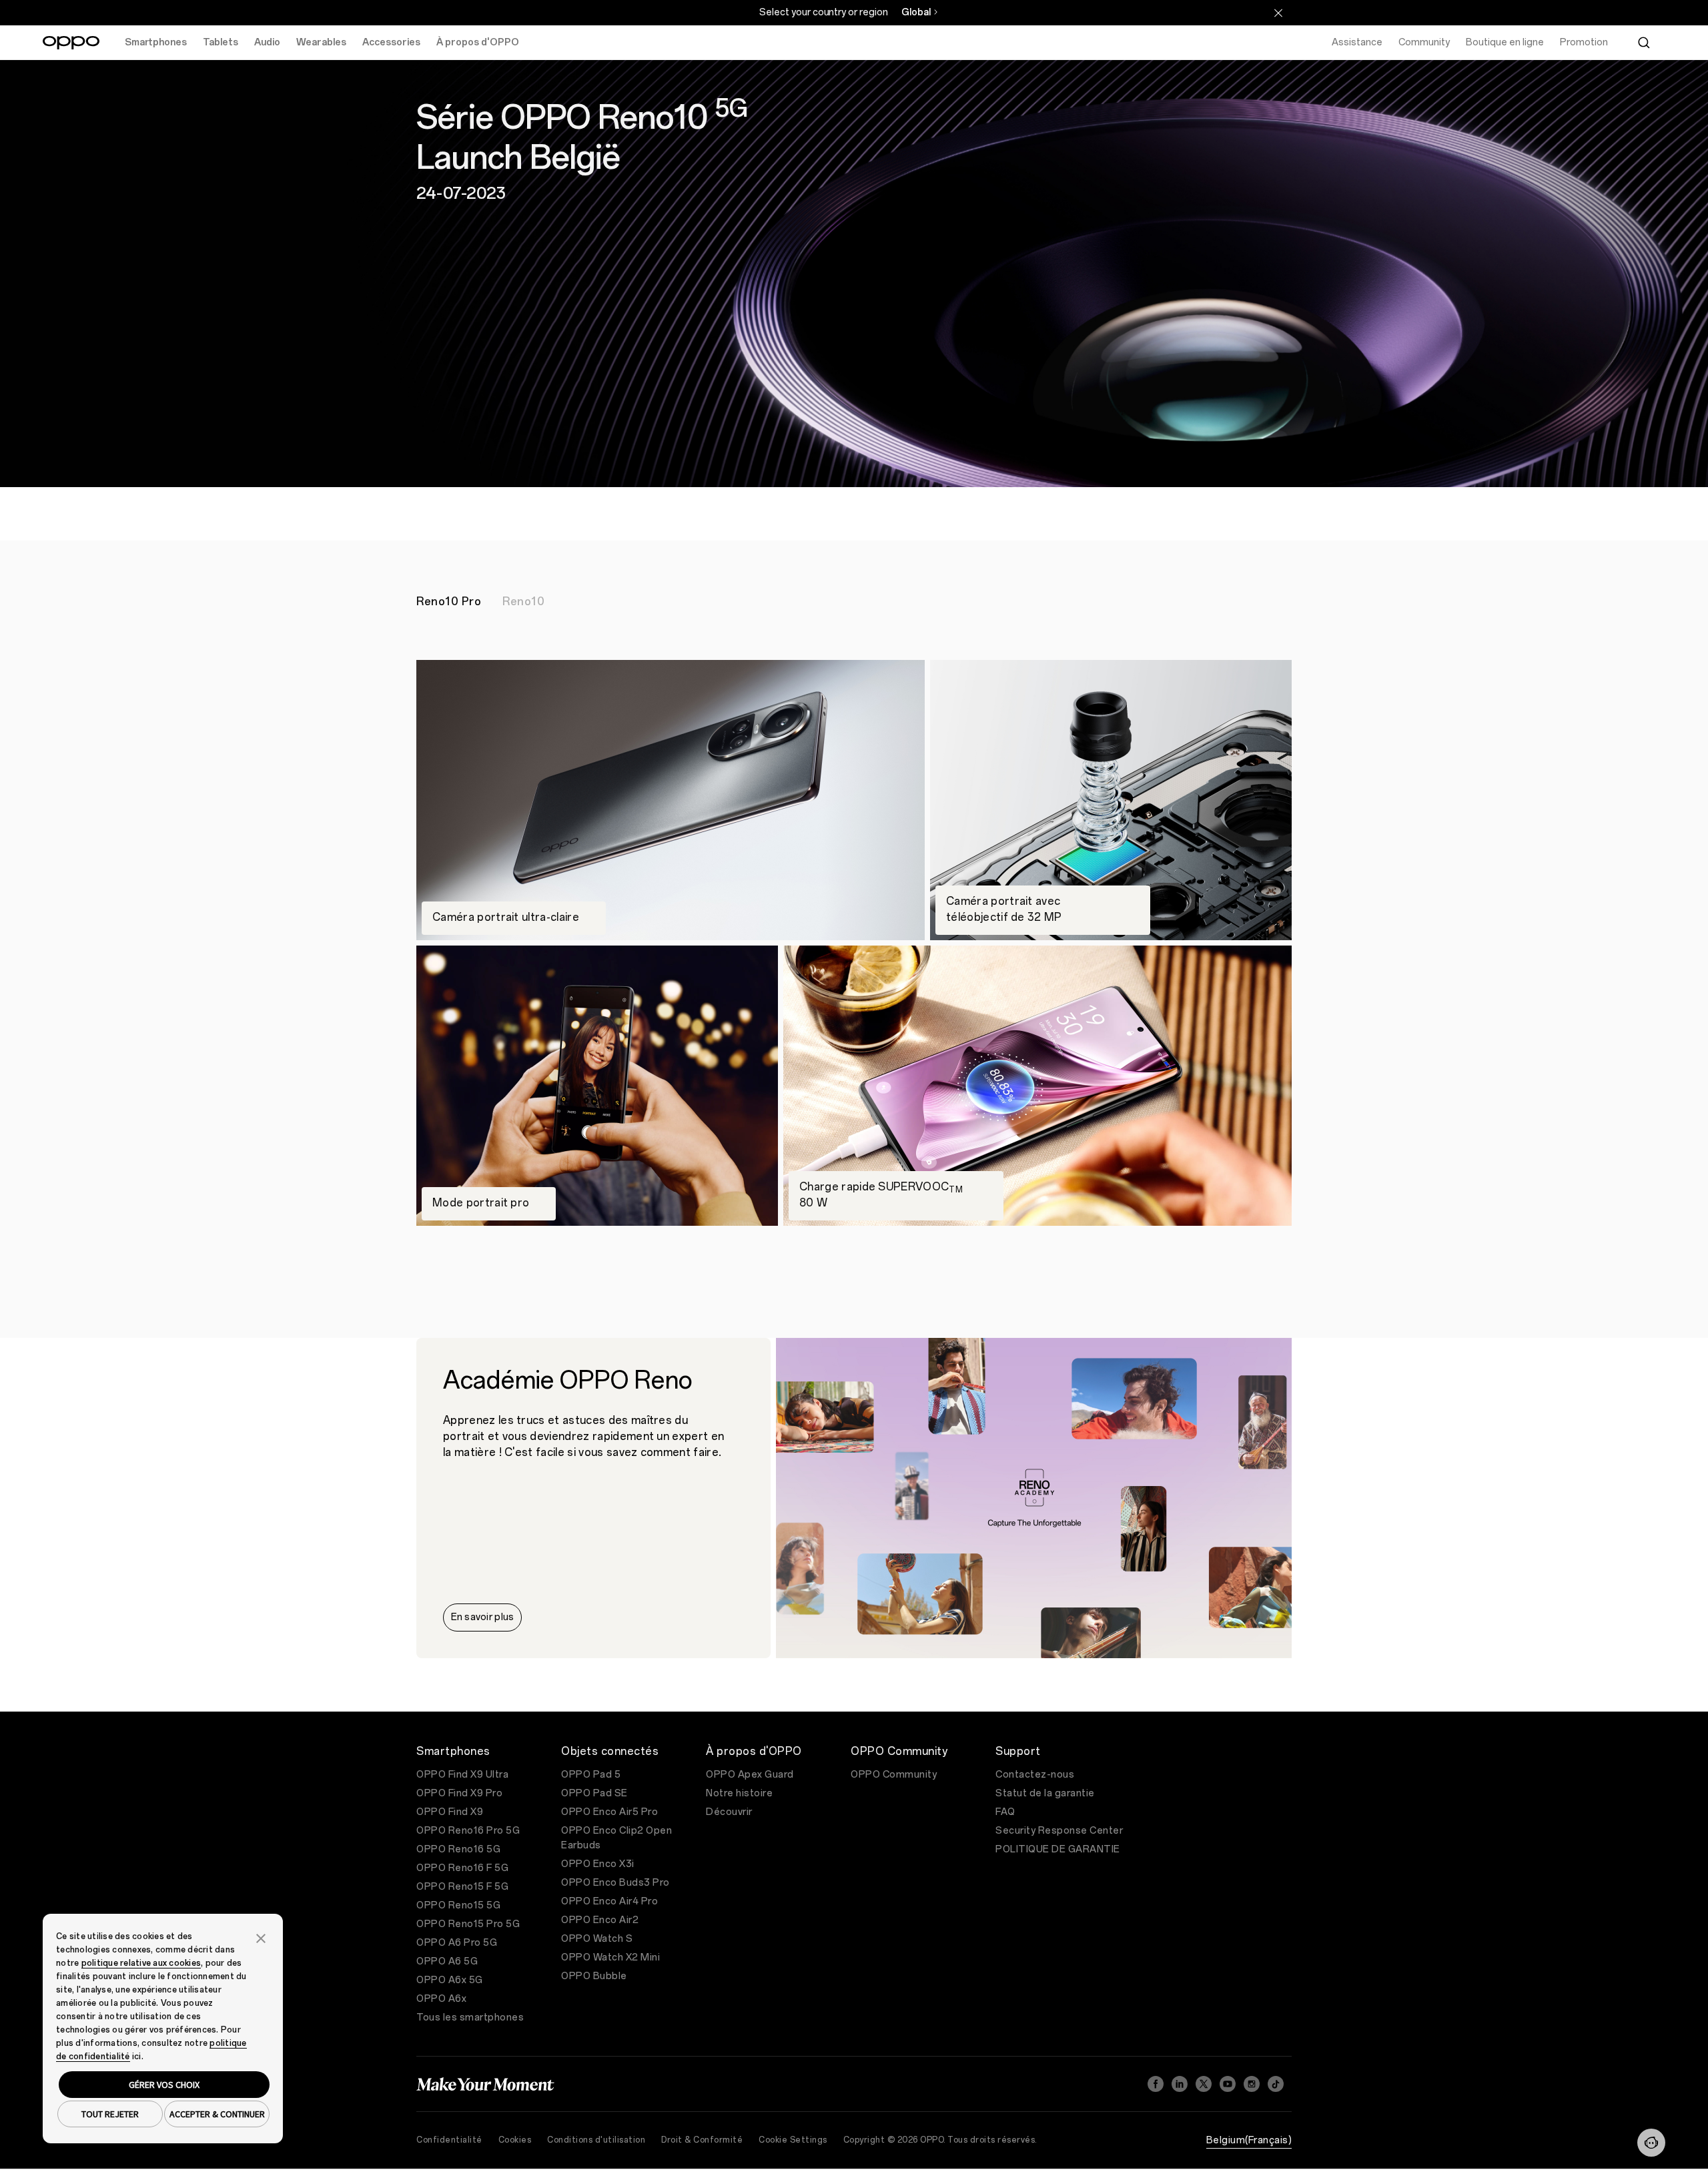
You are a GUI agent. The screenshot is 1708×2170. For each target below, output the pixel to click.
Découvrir (729, 1812)
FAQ (1005, 1812)
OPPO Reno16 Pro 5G (468, 1831)
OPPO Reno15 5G (458, 1905)
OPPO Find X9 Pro (459, 1793)
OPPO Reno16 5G (458, 1849)
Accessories (391, 42)
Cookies (515, 2140)
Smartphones (156, 42)
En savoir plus (483, 1617)
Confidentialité (449, 2140)
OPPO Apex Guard (750, 1775)
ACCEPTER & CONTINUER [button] (217, 2114)
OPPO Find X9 (450, 1812)
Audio (267, 42)
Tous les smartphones (470, 2018)
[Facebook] (1156, 2084)
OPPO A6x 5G (450, 1980)
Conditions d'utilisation (596, 2140)
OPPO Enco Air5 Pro (609, 1812)
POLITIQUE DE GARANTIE (1058, 1849)
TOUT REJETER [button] (110, 2114)
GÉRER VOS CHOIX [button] (164, 2085)
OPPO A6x (441, 1999)
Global (916, 12)
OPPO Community (894, 1775)
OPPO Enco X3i (598, 1864)
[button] (1651, 2143)
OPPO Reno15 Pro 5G (468, 1924)
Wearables (321, 42)
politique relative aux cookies (141, 1963)
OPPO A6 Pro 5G (457, 1943)
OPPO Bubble (594, 1976)
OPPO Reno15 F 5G (462, 1887)
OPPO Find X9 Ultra (462, 1775)
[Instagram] (1252, 2084)
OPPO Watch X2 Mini (610, 1957)
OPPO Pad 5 (591, 1775)
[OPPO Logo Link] (71, 43)
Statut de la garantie (1045, 1793)
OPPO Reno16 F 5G (462, 1868)
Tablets (221, 42)
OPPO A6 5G (447, 1961)
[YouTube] (1228, 2084)
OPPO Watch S (597, 1939)
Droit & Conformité (702, 2140)
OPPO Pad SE (594, 1793)
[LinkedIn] (1180, 2084)
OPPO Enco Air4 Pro (609, 1901)
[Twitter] (1204, 2084)
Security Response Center (1059, 1831)
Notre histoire (739, 1793)
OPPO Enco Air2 (600, 1920)
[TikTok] (1276, 2084)
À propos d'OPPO (478, 42)
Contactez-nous (1035, 1775)
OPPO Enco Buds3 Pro (615, 1883)
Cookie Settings (793, 2140)
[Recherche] (1644, 43)
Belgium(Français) (1249, 2140)
